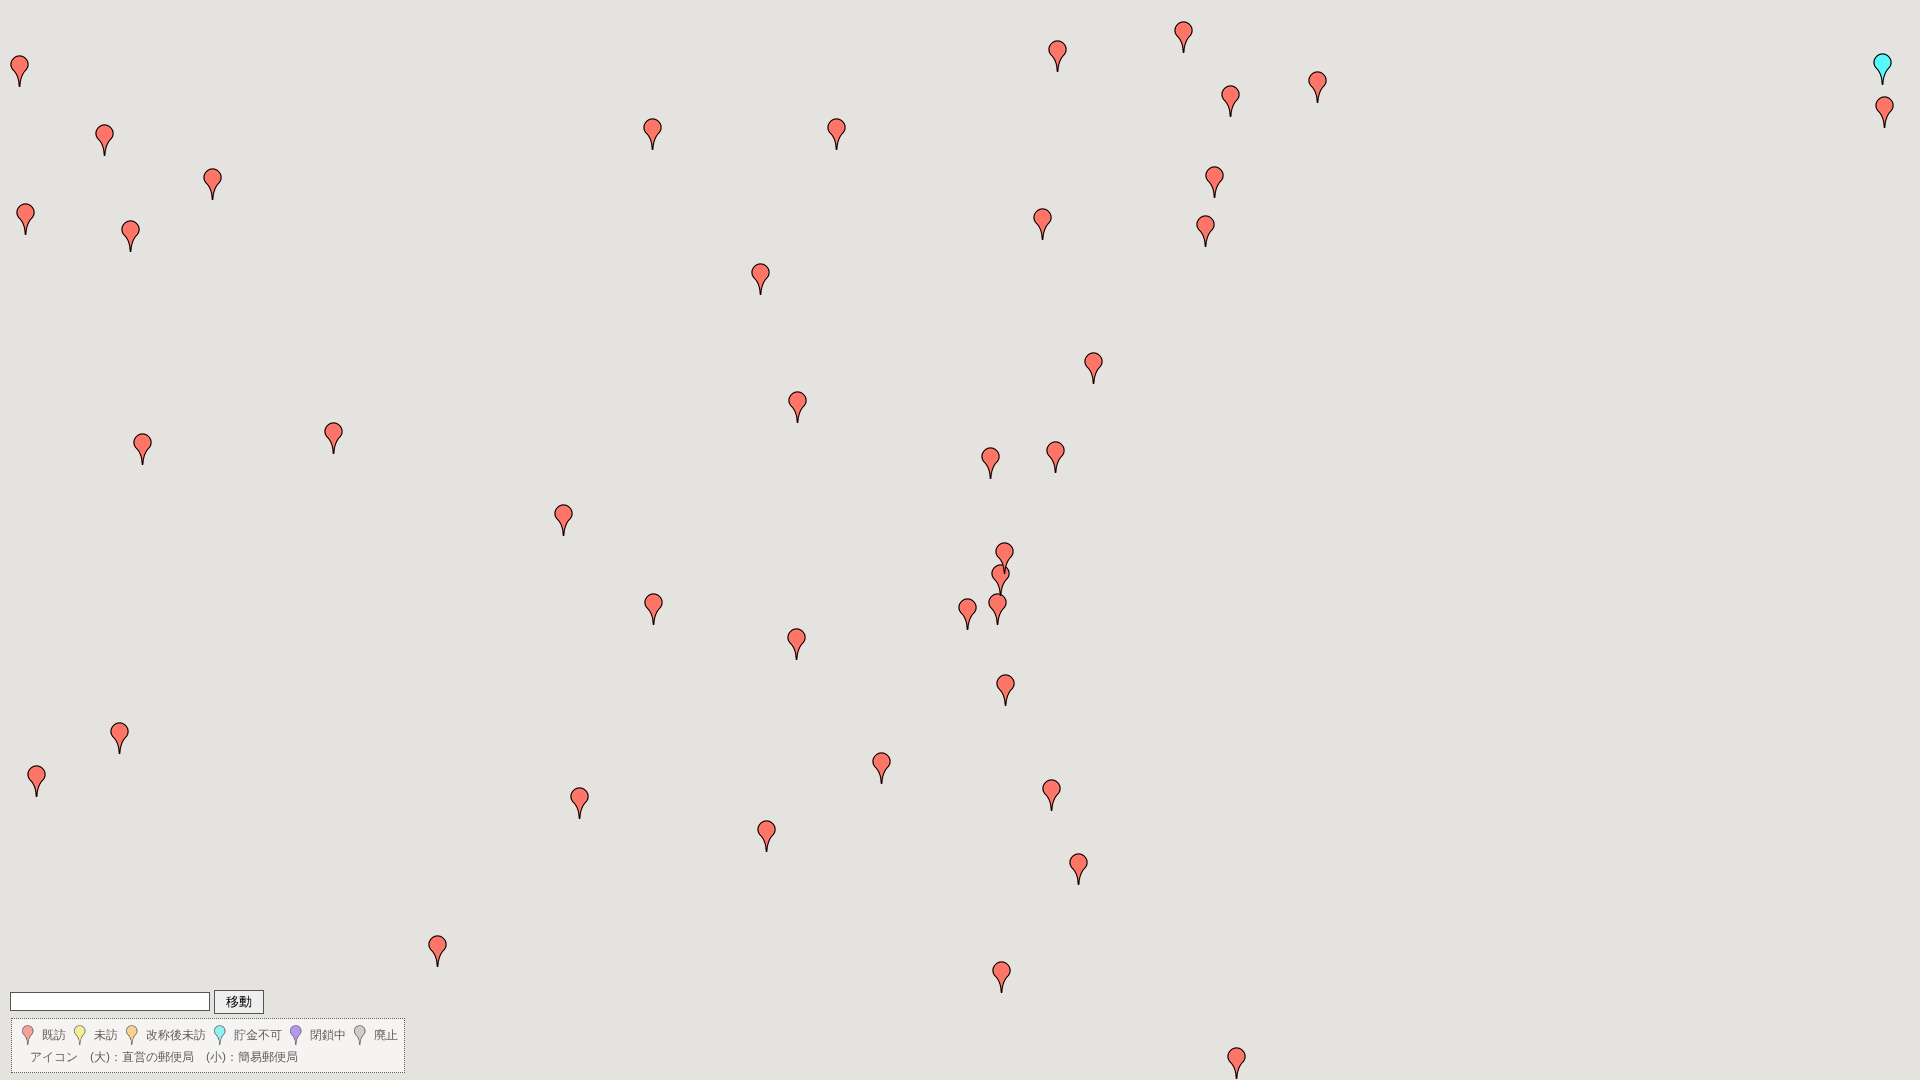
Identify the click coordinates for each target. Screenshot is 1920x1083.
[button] (1883, 69)
